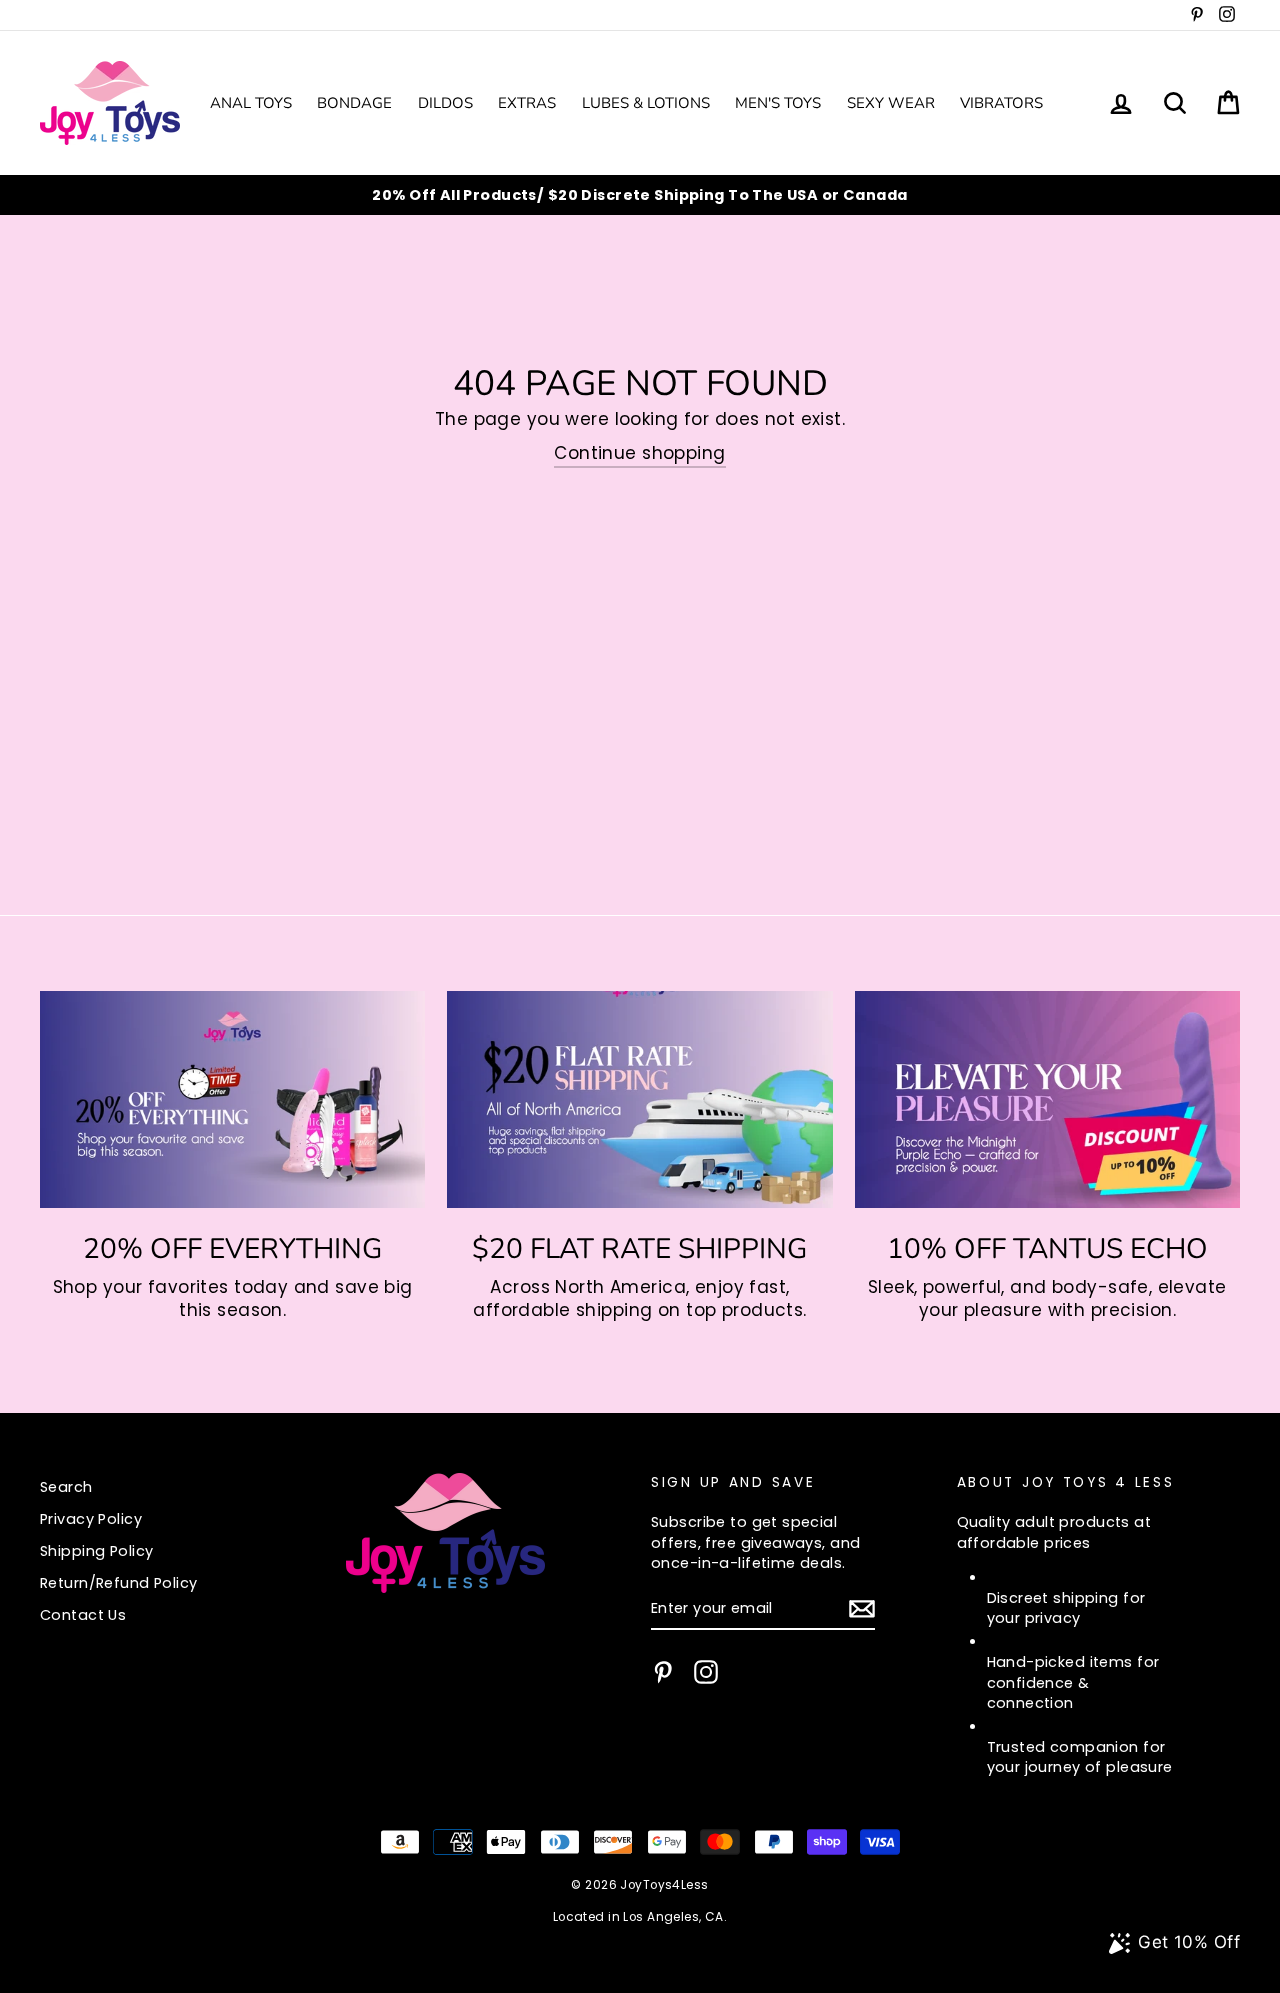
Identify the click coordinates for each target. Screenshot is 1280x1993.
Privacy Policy (91, 1519)
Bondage (354, 103)
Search (66, 1487)
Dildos (445, 103)
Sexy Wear (891, 103)
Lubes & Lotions (646, 103)
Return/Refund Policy (119, 1583)
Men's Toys (778, 103)
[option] (640, 195)
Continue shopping (639, 453)
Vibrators (1001, 103)
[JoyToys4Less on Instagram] (706, 1672)
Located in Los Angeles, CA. (640, 1917)
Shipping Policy (96, 1551)
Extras (527, 103)
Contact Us (83, 1615)
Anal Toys (251, 103)
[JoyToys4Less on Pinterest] (663, 1672)
